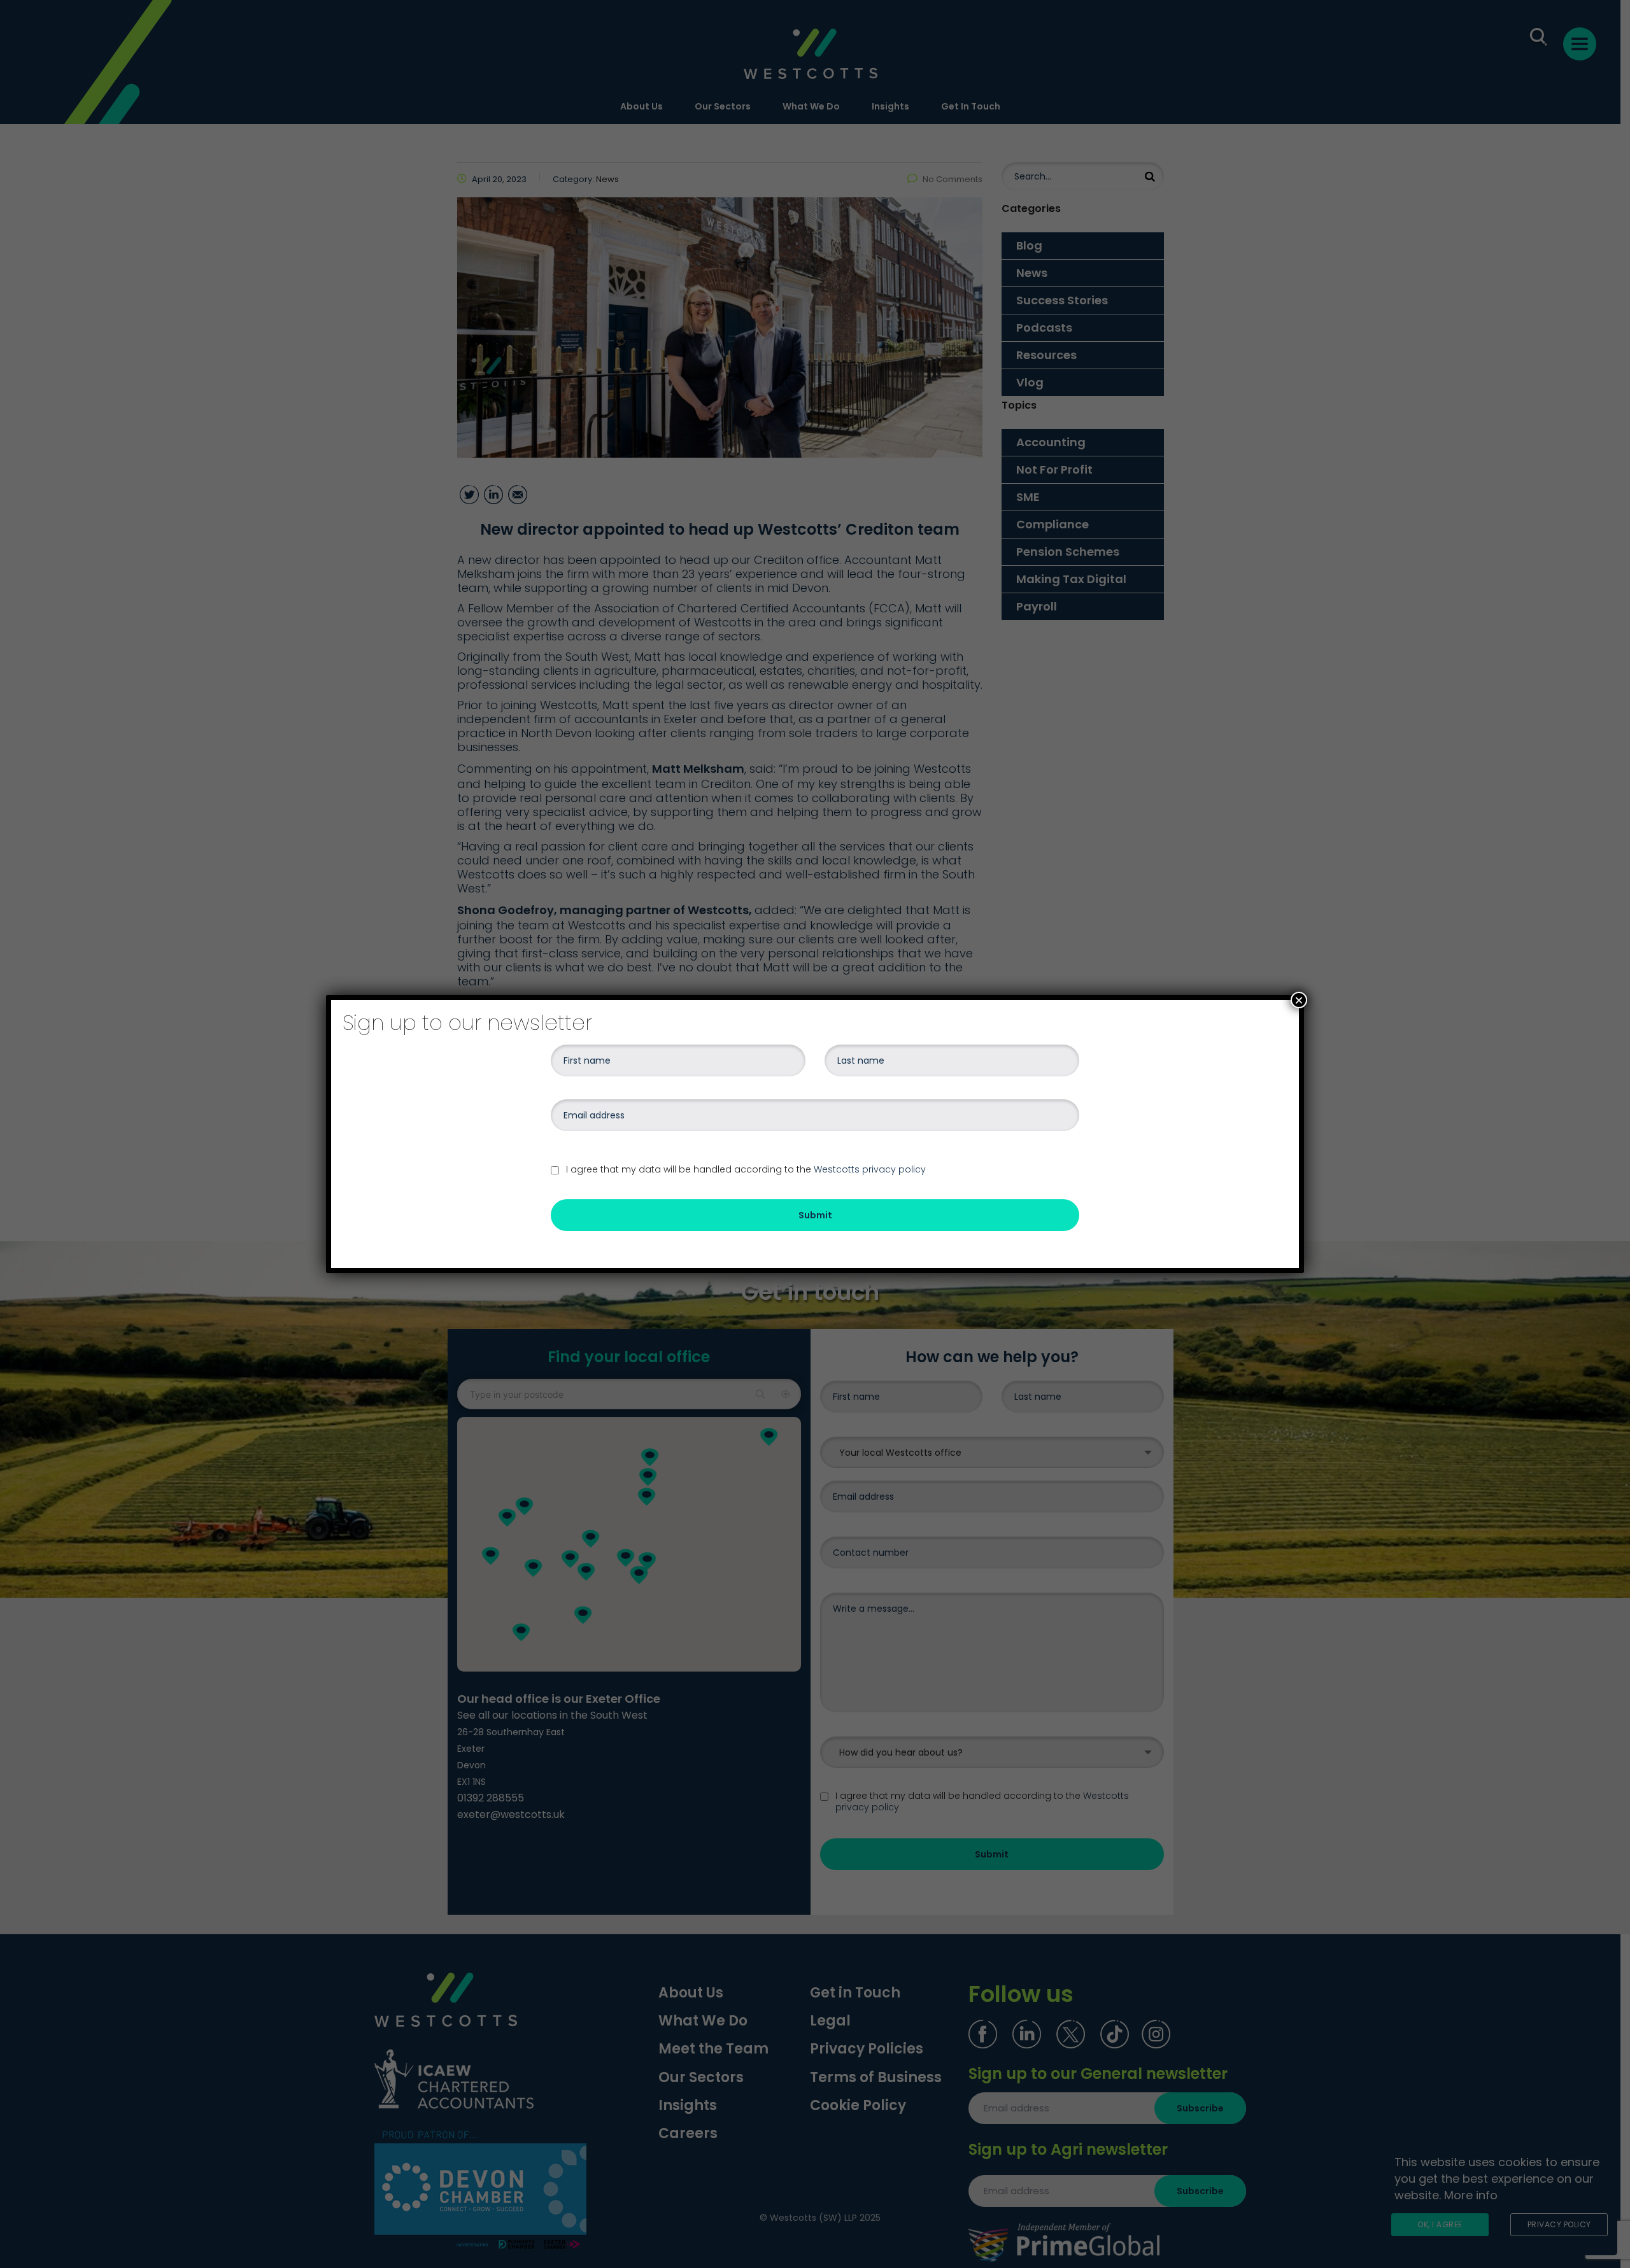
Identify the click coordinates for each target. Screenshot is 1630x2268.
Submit (815, 1215)
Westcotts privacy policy (870, 1169)
